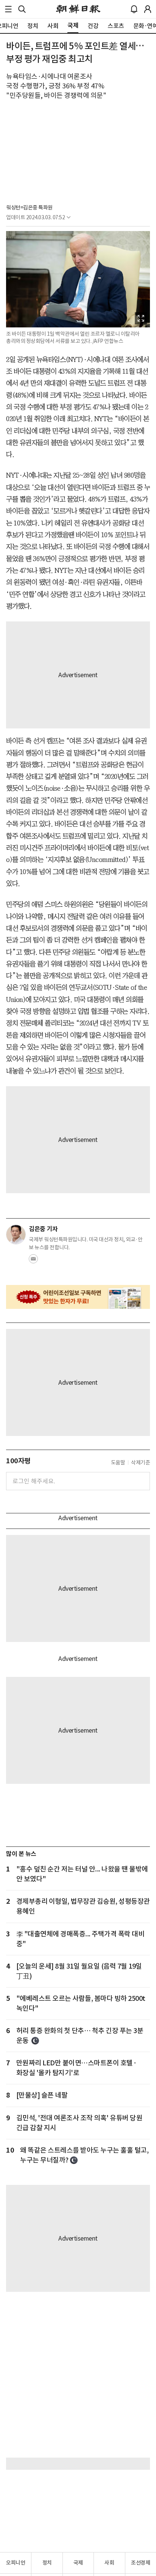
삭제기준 (140, 1463)
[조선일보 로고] (78, 9)
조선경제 (140, 2563)
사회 (109, 2563)
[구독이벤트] (78, 1297)
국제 (78, 2563)
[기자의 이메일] (33, 1261)
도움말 (118, 1463)
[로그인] (148, 9)
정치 (47, 2563)
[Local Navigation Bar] (8, 9)
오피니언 (16, 2563)
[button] (8, 9)
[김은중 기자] (16, 1235)
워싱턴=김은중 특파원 (29, 208)
